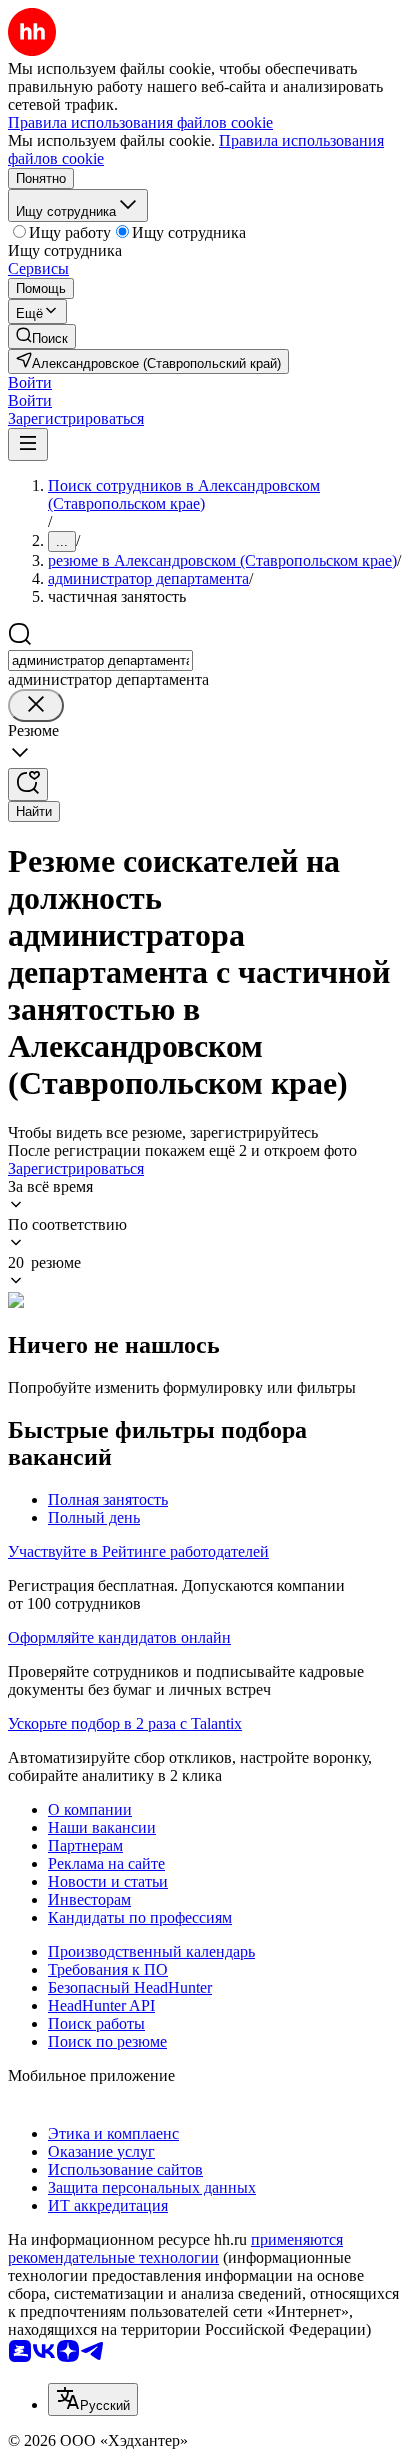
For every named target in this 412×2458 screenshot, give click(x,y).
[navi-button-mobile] (28, 444)
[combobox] (100, 660)
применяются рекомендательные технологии (175, 2248)
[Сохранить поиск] (28, 784)
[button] (30, 382)
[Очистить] (36, 705)
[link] (42, 336)
